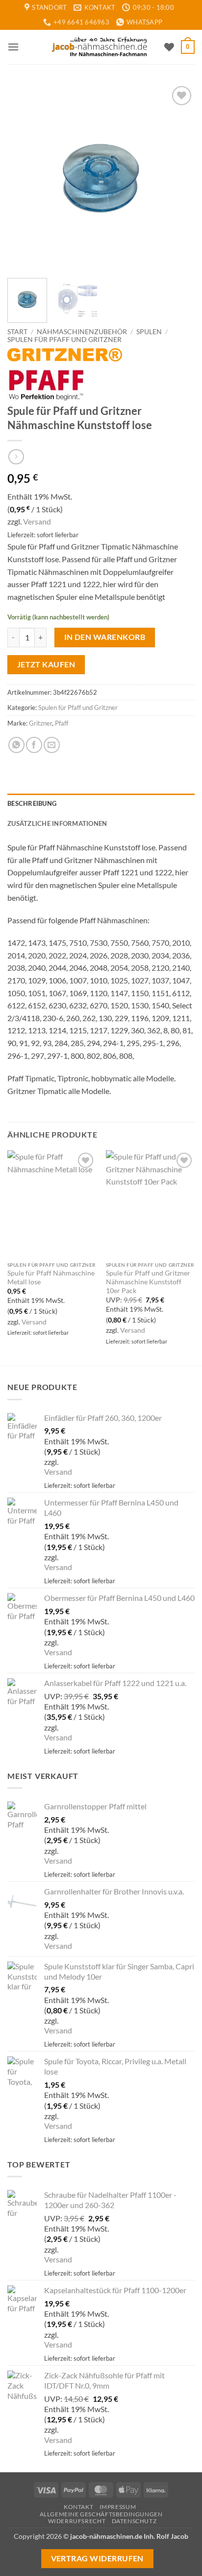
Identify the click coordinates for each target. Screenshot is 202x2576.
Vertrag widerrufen (97, 2558)
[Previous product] (16, 457)
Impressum (118, 2507)
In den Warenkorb (105, 637)
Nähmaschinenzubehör (82, 332)
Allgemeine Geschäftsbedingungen (101, 2514)
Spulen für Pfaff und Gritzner (64, 340)
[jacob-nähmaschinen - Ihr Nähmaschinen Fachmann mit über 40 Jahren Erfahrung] (101, 47)
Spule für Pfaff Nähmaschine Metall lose (51, 1277)
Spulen (149, 332)
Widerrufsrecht (77, 2521)
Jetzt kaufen (46, 664)
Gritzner (40, 723)
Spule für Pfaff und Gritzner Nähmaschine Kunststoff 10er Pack (148, 1282)
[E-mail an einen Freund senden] (52, 745)
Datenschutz (134, 2521)
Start (17, 332)
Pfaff (62, 723)
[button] (13, 47)
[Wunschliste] (169, 47)
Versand (37, 521)
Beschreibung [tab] (32, 803)
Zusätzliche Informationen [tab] (57, 823)
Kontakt (78, 2507)
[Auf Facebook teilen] (34, 745)
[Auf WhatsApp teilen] (16, 745)
